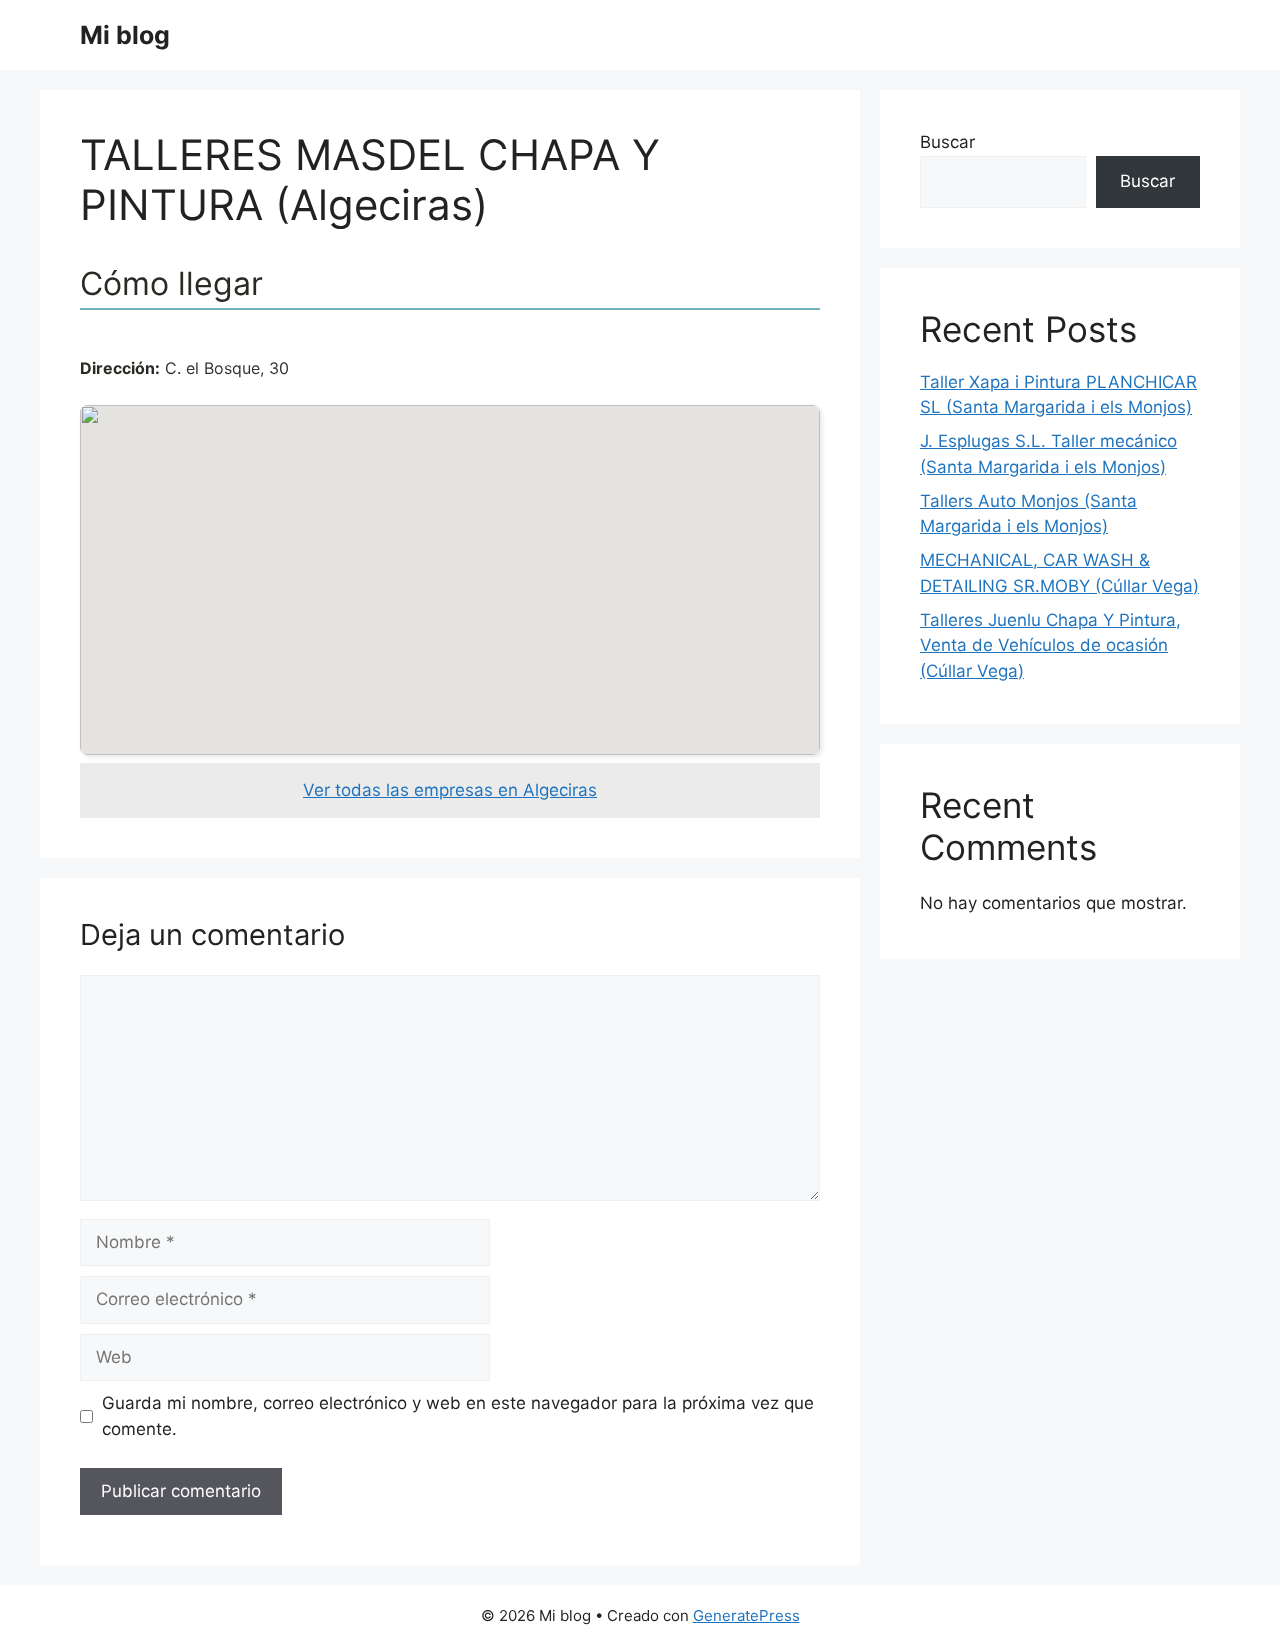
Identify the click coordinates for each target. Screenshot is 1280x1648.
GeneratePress (746, 1615)
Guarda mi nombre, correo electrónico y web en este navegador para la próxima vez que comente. (458, 1416)
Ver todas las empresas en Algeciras (450, 790)
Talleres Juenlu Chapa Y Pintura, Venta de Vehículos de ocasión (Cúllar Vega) (1050, 645)
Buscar (947, 142)
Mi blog (125, 35)
